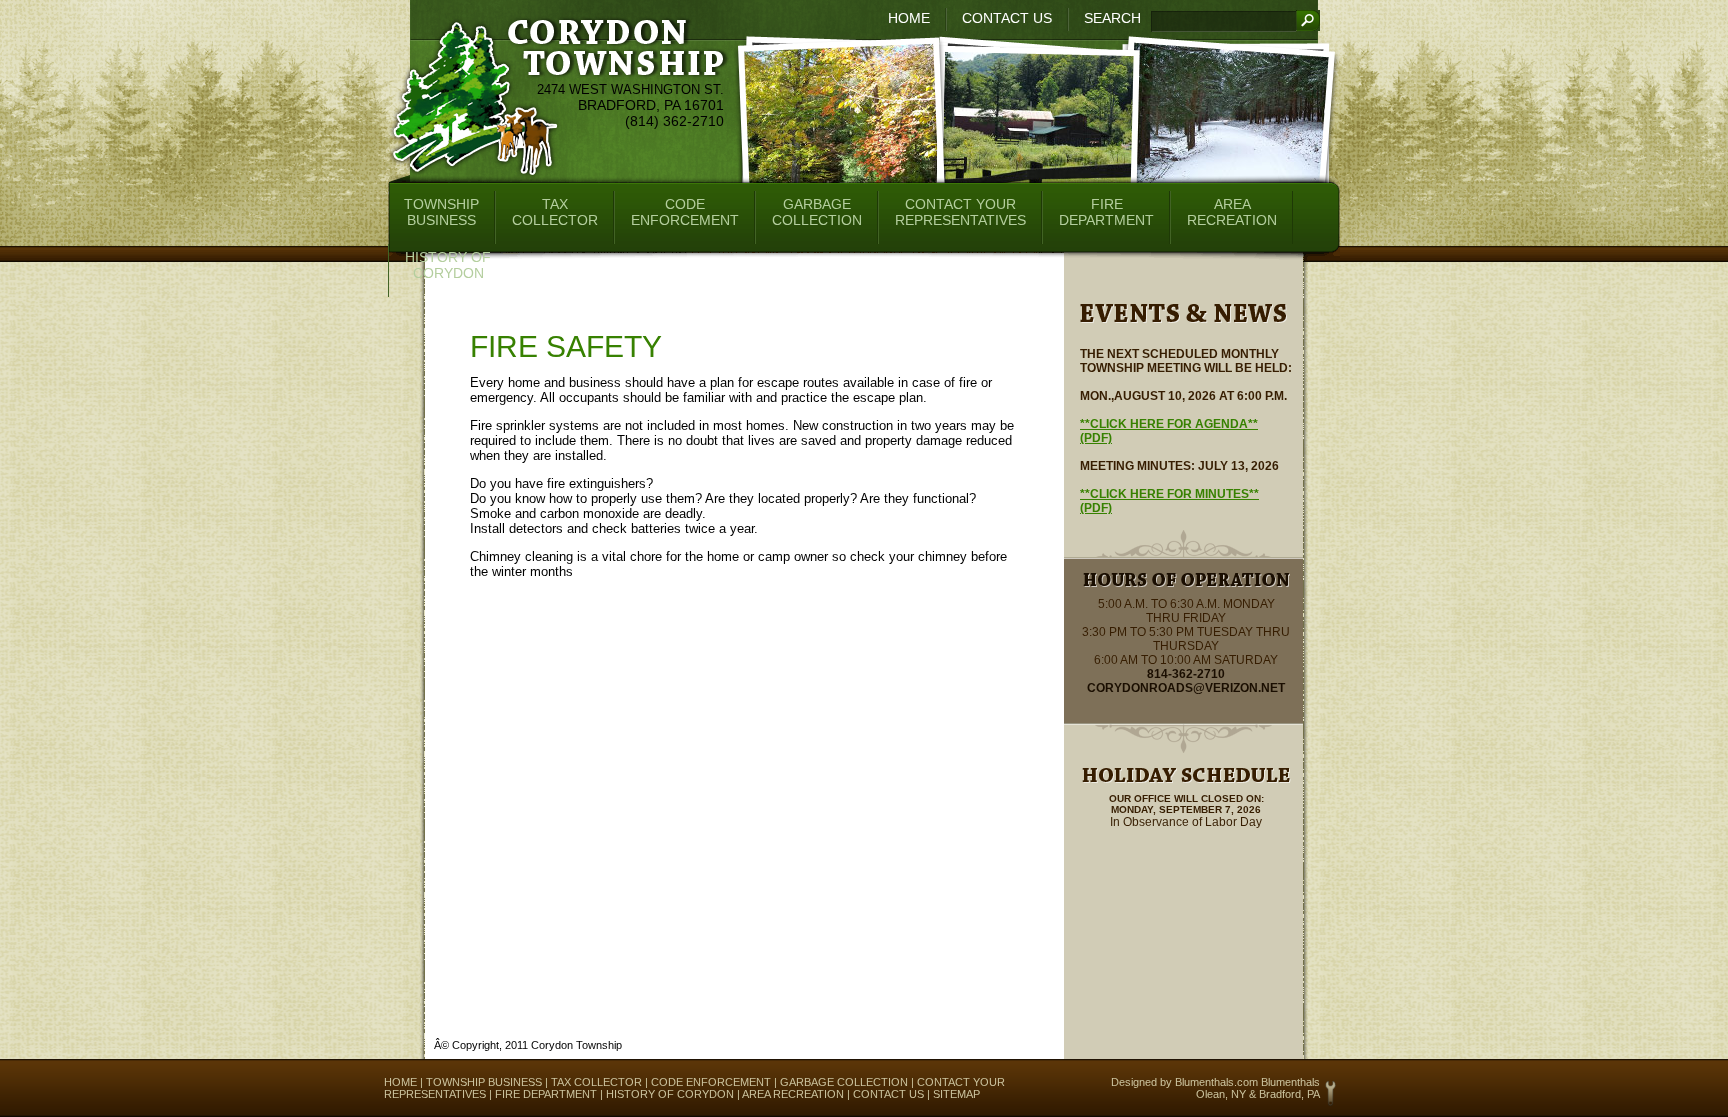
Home (909, 18)
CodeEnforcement (685, 212)
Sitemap (956, 1094)
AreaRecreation (1232, 212)
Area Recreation (793, 1094)
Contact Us (1007, 18)
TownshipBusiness (441, 212)
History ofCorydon (448, 265)
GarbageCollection (817, 212)
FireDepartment (1106, 212)
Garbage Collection (844, 1082)
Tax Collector (596, 1082)
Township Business (484, 1082)
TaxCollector (555, 212)
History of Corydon (670, 1094)
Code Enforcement (711, 1082)
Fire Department (546, 1094)
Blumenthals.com (1216, 1082)
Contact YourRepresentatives (960, 212)
